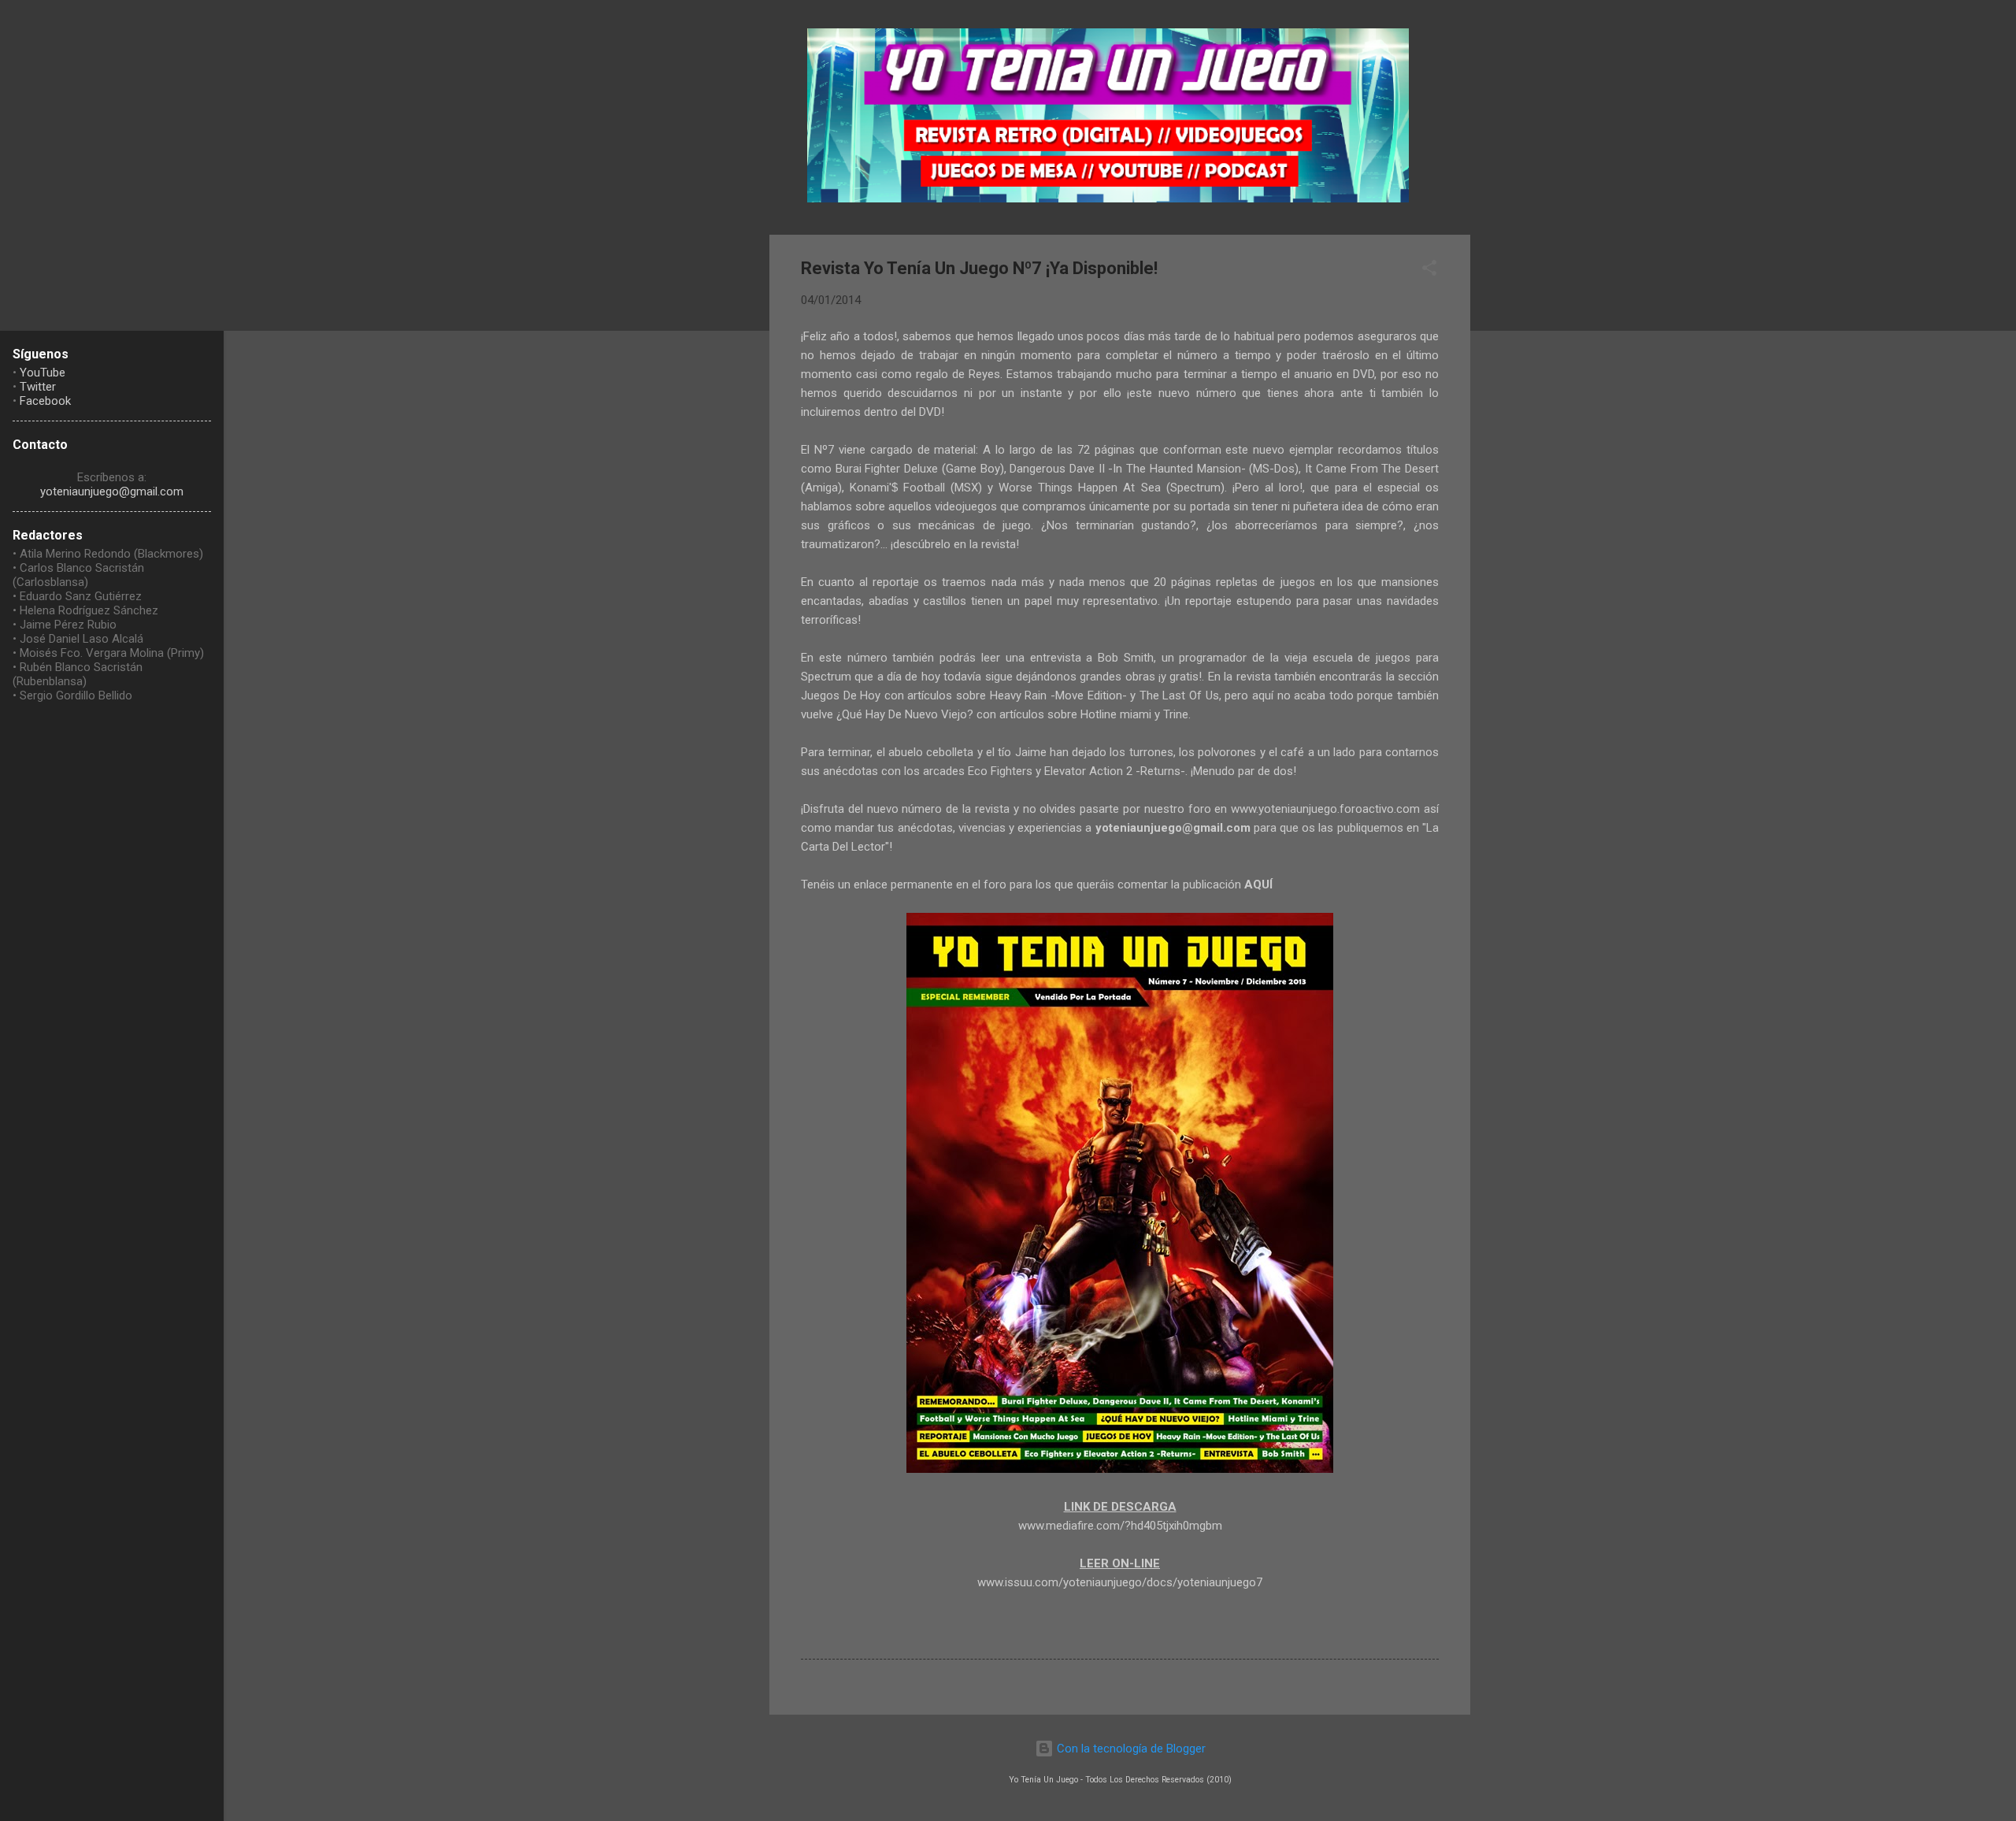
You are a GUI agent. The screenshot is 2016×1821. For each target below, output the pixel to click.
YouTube (43, 373)
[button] (1429, 271)
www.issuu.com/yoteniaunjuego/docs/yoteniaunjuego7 (1120, 1582)
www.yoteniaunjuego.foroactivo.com (1325, 809)
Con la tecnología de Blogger (1130, 1749)
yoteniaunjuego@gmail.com (112, 491)
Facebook (45, 401)
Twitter (38, 387)
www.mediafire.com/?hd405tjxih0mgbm (1120, 1526)
